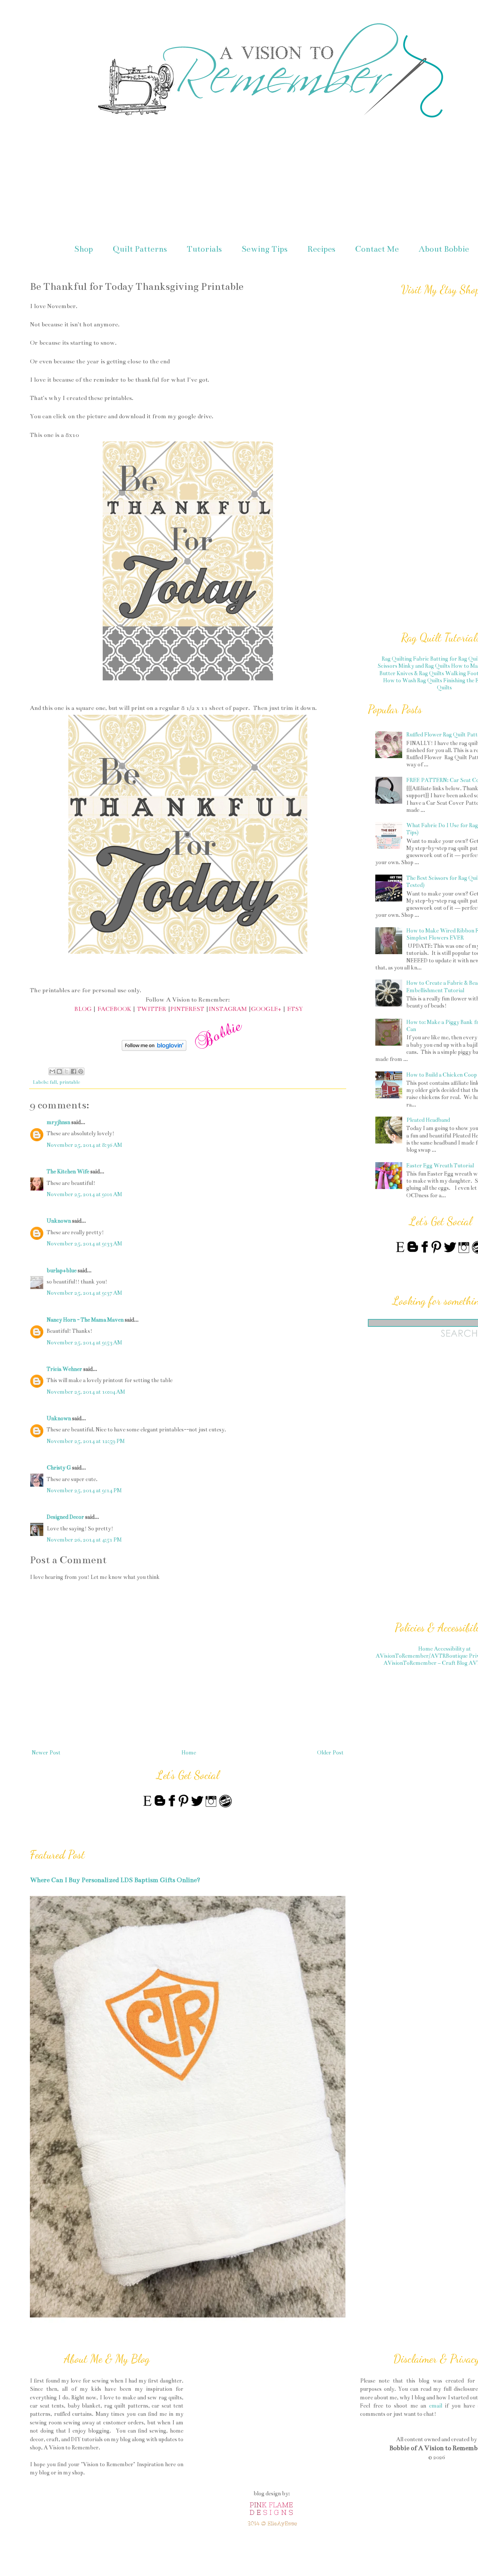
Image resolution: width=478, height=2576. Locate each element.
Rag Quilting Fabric (405, 659)
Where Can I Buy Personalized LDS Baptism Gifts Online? (115, 1880)
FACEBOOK (114, 1009)
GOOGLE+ (266, 1009)
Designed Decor (65, 1517)
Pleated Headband (428, 1120)
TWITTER (152, 1009)
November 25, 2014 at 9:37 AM (84, 1293)
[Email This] (52, 1071)
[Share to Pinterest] (81, 1071)
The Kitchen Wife (68, 1171)
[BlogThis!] (59, 1071)
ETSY (295, 1009)
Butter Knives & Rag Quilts (412, 673)
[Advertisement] (423, 1484)
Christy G (59, 1468)
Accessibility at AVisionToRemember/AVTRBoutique (423, 1652)
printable (70, 1082)
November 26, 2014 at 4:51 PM (84, 1540)
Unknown (59, 1221)
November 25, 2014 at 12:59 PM (86, 1441)
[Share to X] (66, 1071)
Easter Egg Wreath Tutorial (440, 1166)
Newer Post (46, 1753)
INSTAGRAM (228, 1009)
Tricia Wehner (64, 1369)
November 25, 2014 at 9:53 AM (84, 1343)
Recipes (321, 249)
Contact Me (377, 249)
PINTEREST (187, 1009)
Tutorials (204, 249)
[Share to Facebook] (74, 1071)
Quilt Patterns (140, 249)
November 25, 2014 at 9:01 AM (84, 1194)
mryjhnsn (58, 1122)
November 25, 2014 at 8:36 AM (84, 1145)
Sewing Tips (265, 249)
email (436, 2406)
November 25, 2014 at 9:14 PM (84, 1490)
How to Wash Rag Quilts (413, 680)
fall (53, 1082)
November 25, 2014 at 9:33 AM (84, 1244)
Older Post (330, 1753)
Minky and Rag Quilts (424, 666)
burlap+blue (62, 1270)
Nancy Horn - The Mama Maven (85, 1320)
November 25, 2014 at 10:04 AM (86, 1392)
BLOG (83, 1009)
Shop (84, 249)
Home (189, 1753)
